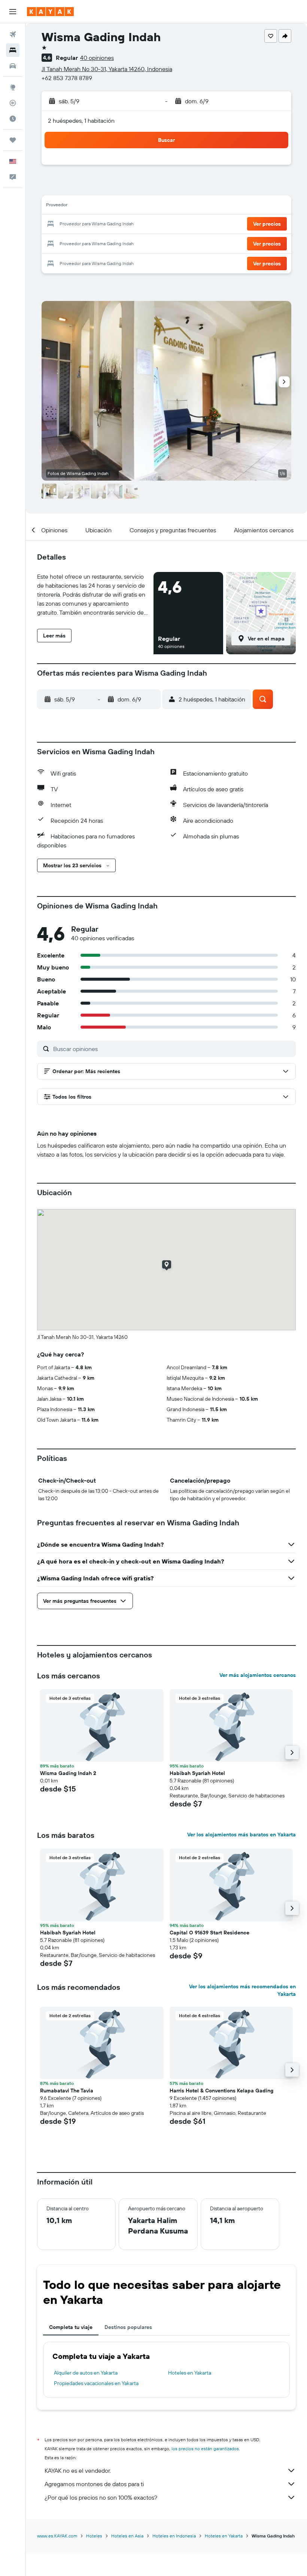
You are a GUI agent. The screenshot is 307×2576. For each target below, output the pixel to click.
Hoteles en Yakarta (190, 2373)
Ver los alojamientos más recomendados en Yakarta (242, 1990)
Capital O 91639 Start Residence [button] (209, 1933)
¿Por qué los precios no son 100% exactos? (101, 2497)
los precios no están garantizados (205, 2449)
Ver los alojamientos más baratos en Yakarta (241, 1834)
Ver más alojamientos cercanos (258, 1675)
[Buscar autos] (13, 66)
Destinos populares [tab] (128, 2327)
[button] (13, 12)
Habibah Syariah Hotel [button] (197, 1773)
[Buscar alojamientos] (13, 50)
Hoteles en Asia (127, 2536)
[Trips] (13, 140)
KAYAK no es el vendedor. (78, 2470)
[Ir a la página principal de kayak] (50, 12)
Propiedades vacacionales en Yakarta (96, 2383)
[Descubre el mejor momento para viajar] (13, 119)
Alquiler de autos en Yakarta (86, 2373)
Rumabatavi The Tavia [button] (67, 2091)
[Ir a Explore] (13, 87)
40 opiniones (97, 58)
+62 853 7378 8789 (67, 78)
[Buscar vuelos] (13, 34)
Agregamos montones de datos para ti (94, 2484)
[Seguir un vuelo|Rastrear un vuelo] (13, 103)
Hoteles (94, 2536)
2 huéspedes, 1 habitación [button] (81, 121)
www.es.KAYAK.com (57, 2536)
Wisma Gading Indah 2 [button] (68, 1773)
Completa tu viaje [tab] (71, 2327)
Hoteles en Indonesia (174, 2536)
